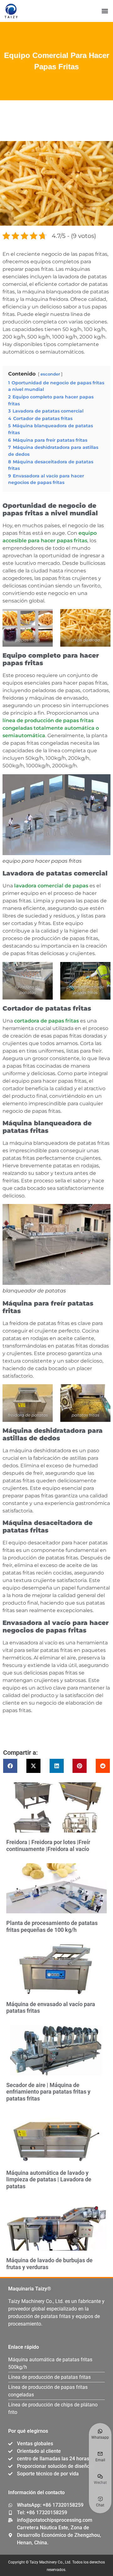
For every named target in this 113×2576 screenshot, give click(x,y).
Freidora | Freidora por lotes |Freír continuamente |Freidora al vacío (48, 1845)
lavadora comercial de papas (51, 886)
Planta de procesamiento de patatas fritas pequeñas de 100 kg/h (52, 1926)
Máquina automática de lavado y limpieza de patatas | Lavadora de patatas (49, 2179)
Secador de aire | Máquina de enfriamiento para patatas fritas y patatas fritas (48, 2092)
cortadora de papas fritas (46, 1021)
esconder (50, 374)
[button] (105, 11)
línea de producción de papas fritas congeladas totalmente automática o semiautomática (51, 728)
